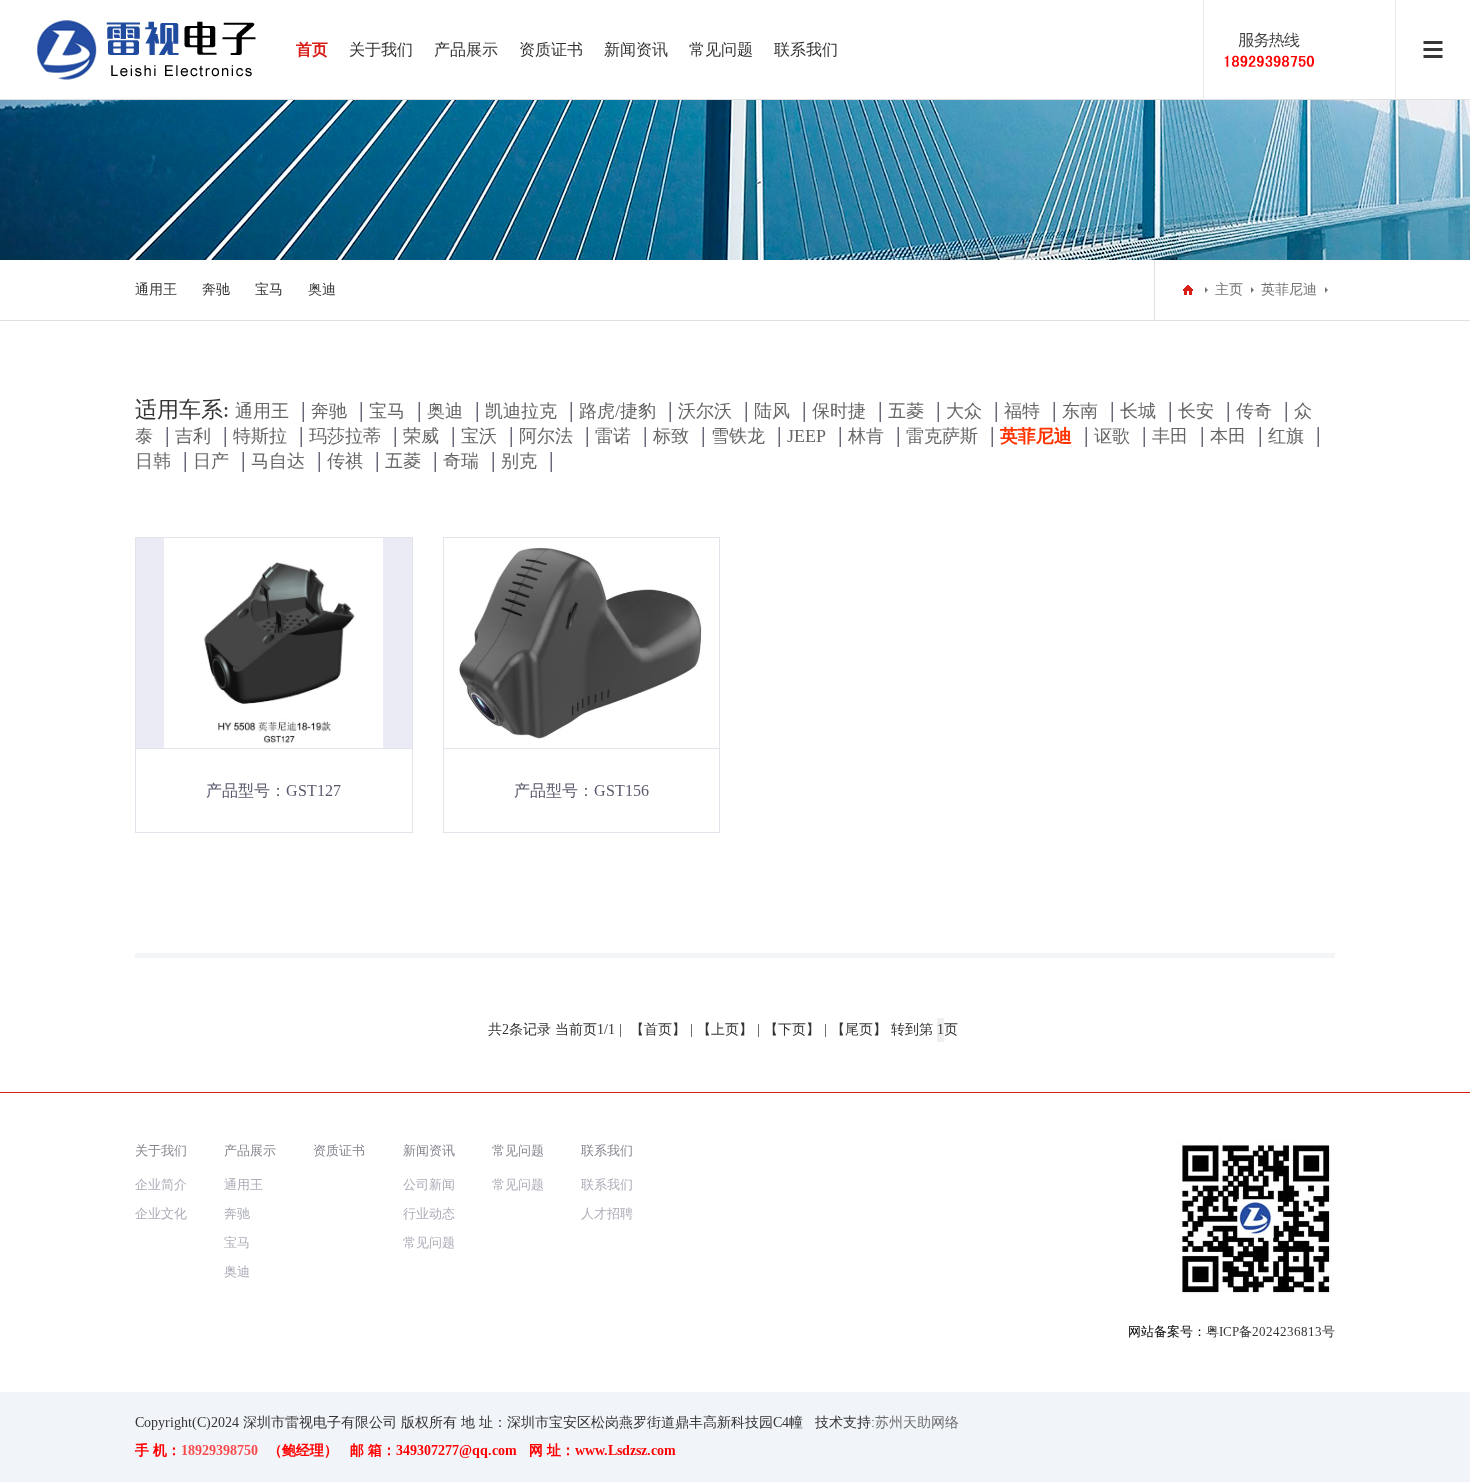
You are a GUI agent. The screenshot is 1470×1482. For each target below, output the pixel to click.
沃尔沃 (705, 411)
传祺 (345, 461)
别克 (519, 461)
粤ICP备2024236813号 (1270, 1331)
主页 (1229, 289)
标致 (671, 436)
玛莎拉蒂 (345, 436)
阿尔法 (546, 436)
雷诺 (613, 436)
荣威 (421, 436)
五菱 (906, 411)
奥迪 (322, 289)
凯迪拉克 (521, 411)
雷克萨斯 (942, 436)
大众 (964, 411)
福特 (1022, 411)
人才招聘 (607, 1213)
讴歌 (1112, 436)
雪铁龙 (738, 436)
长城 (1138, 411)
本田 (1228, 436)
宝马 (269, 289)
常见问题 (721, 49)
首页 (312, 49)
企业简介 (161, 1184)
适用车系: (182, 409)
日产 (211, 461)
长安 (1196, 411)
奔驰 (216, 289)
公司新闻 (429, 1184)
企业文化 (161, 1213)
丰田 (1170, 436)
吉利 (193, 436)
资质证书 (551, 49)
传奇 (1254, 411)
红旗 (1286, 436)
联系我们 (806, 49)
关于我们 (381, 49)
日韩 (153, 461)
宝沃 (479, 436)
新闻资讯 (636, 49)
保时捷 (839, 411)
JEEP (806, 436)
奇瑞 (461, 461)
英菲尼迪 (1289, 289)
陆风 (772, 411)
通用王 (156, 289)
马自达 (278, 461)
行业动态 (429, 1213)
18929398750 (219, 1450)
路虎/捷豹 (617, 411)
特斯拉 (260, 436)
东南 (1080, 411)
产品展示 (466, 49)
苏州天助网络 (917, 1422)
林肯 (866, 436)
